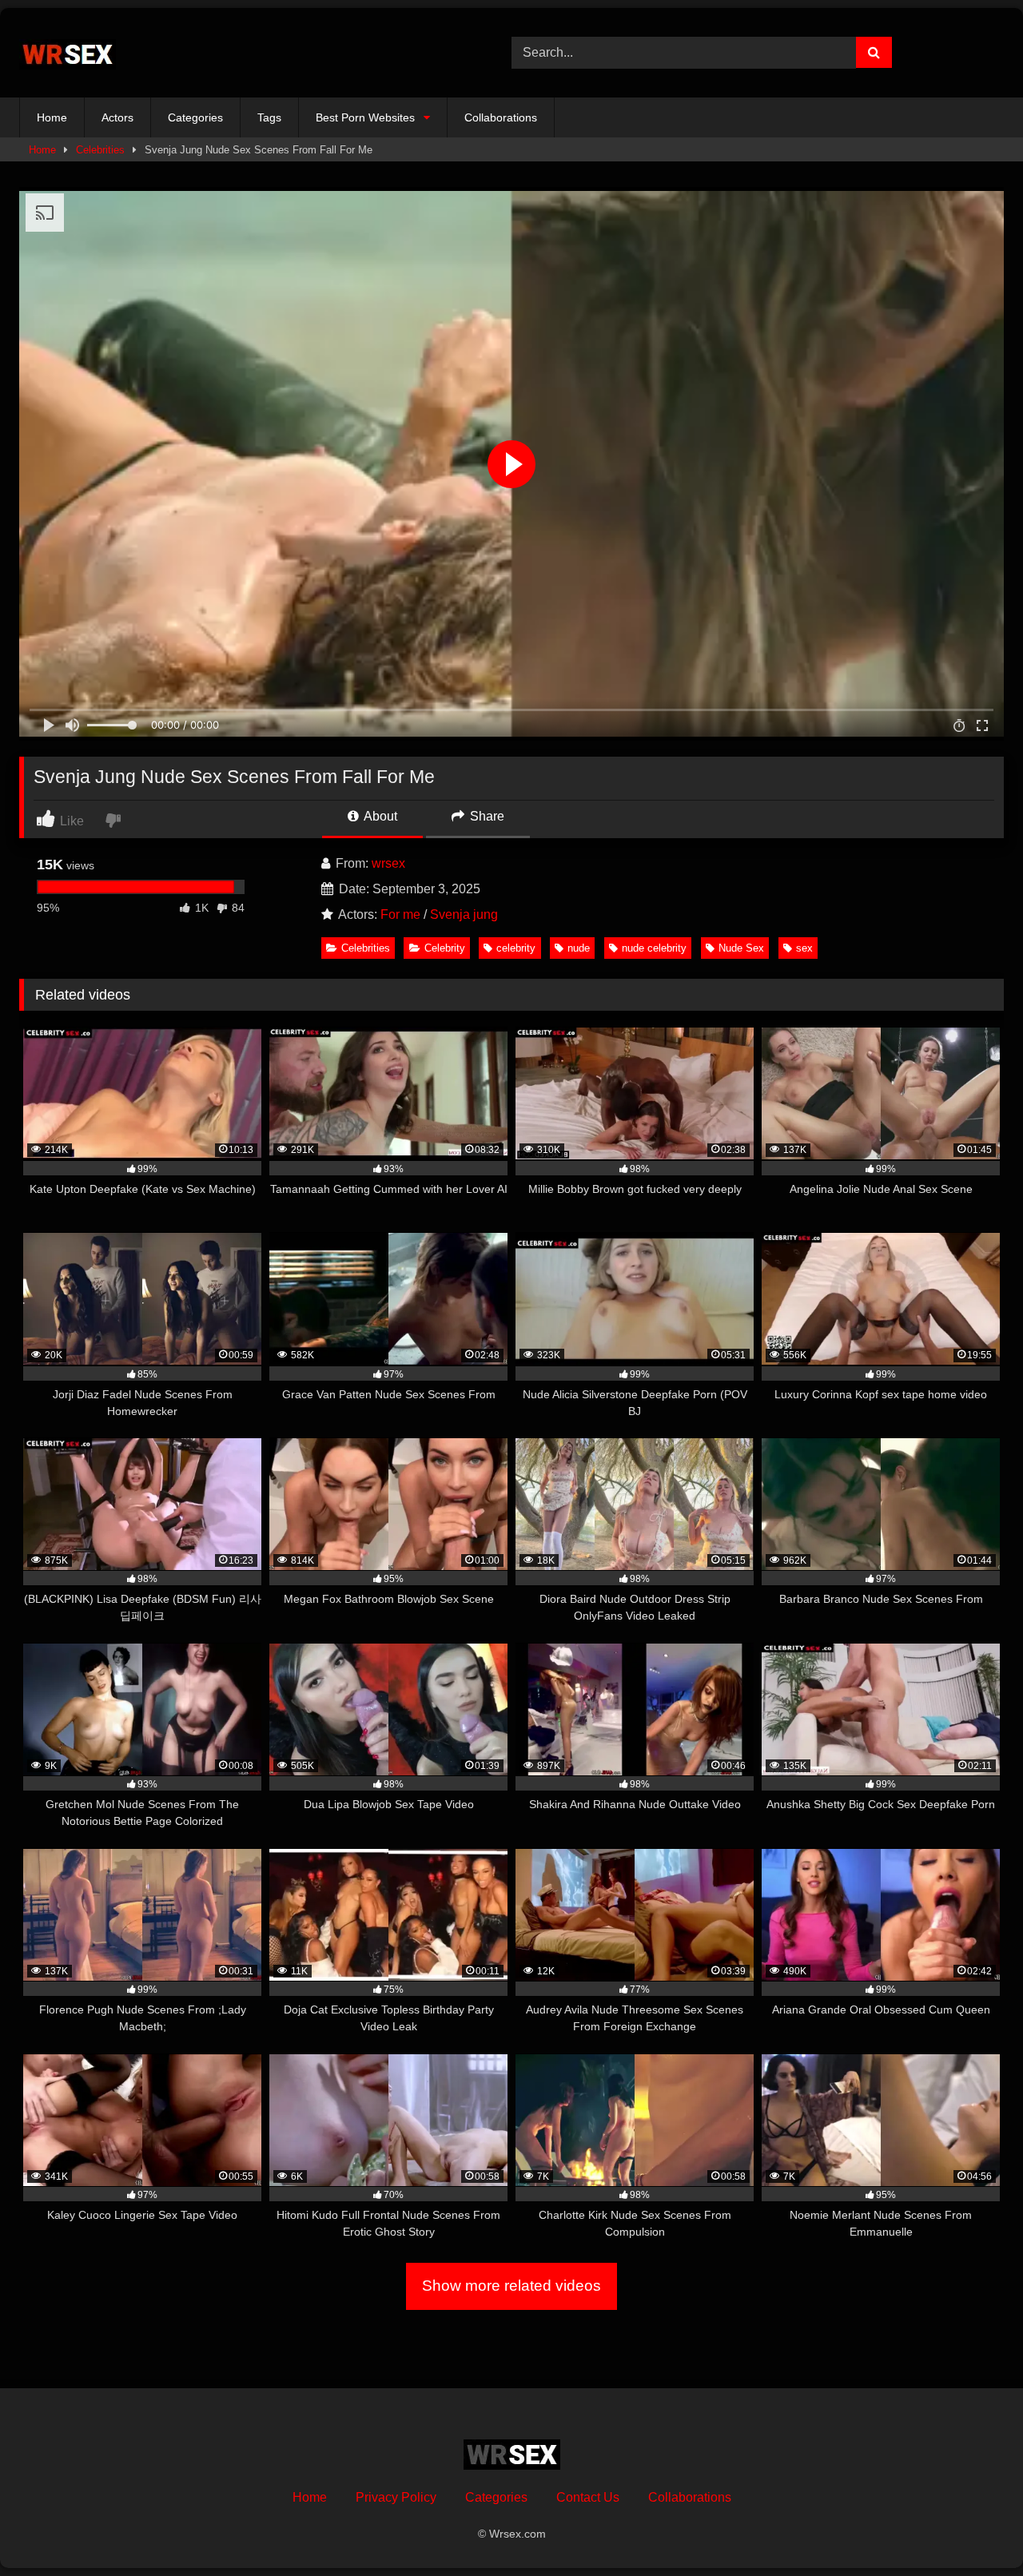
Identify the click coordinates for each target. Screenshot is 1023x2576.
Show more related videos (511, 2286)
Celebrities (100, 150)
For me (400, 914)
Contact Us (588, 2497)
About (379, 816)
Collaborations (501, 117)
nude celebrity (654, 948)
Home (52, 117)
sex (804, 948)
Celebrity (445, 948)
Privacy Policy (396, 2497)
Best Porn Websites (365, 117)
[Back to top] (973, 2528)
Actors (117, 117)
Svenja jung (464, 914)
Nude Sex (741, 948)
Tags (269, 117)
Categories (195, 117)
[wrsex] (68, 53)
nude (579, 948)
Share (486, 816)
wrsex (388, 863)
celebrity (516, 948)
